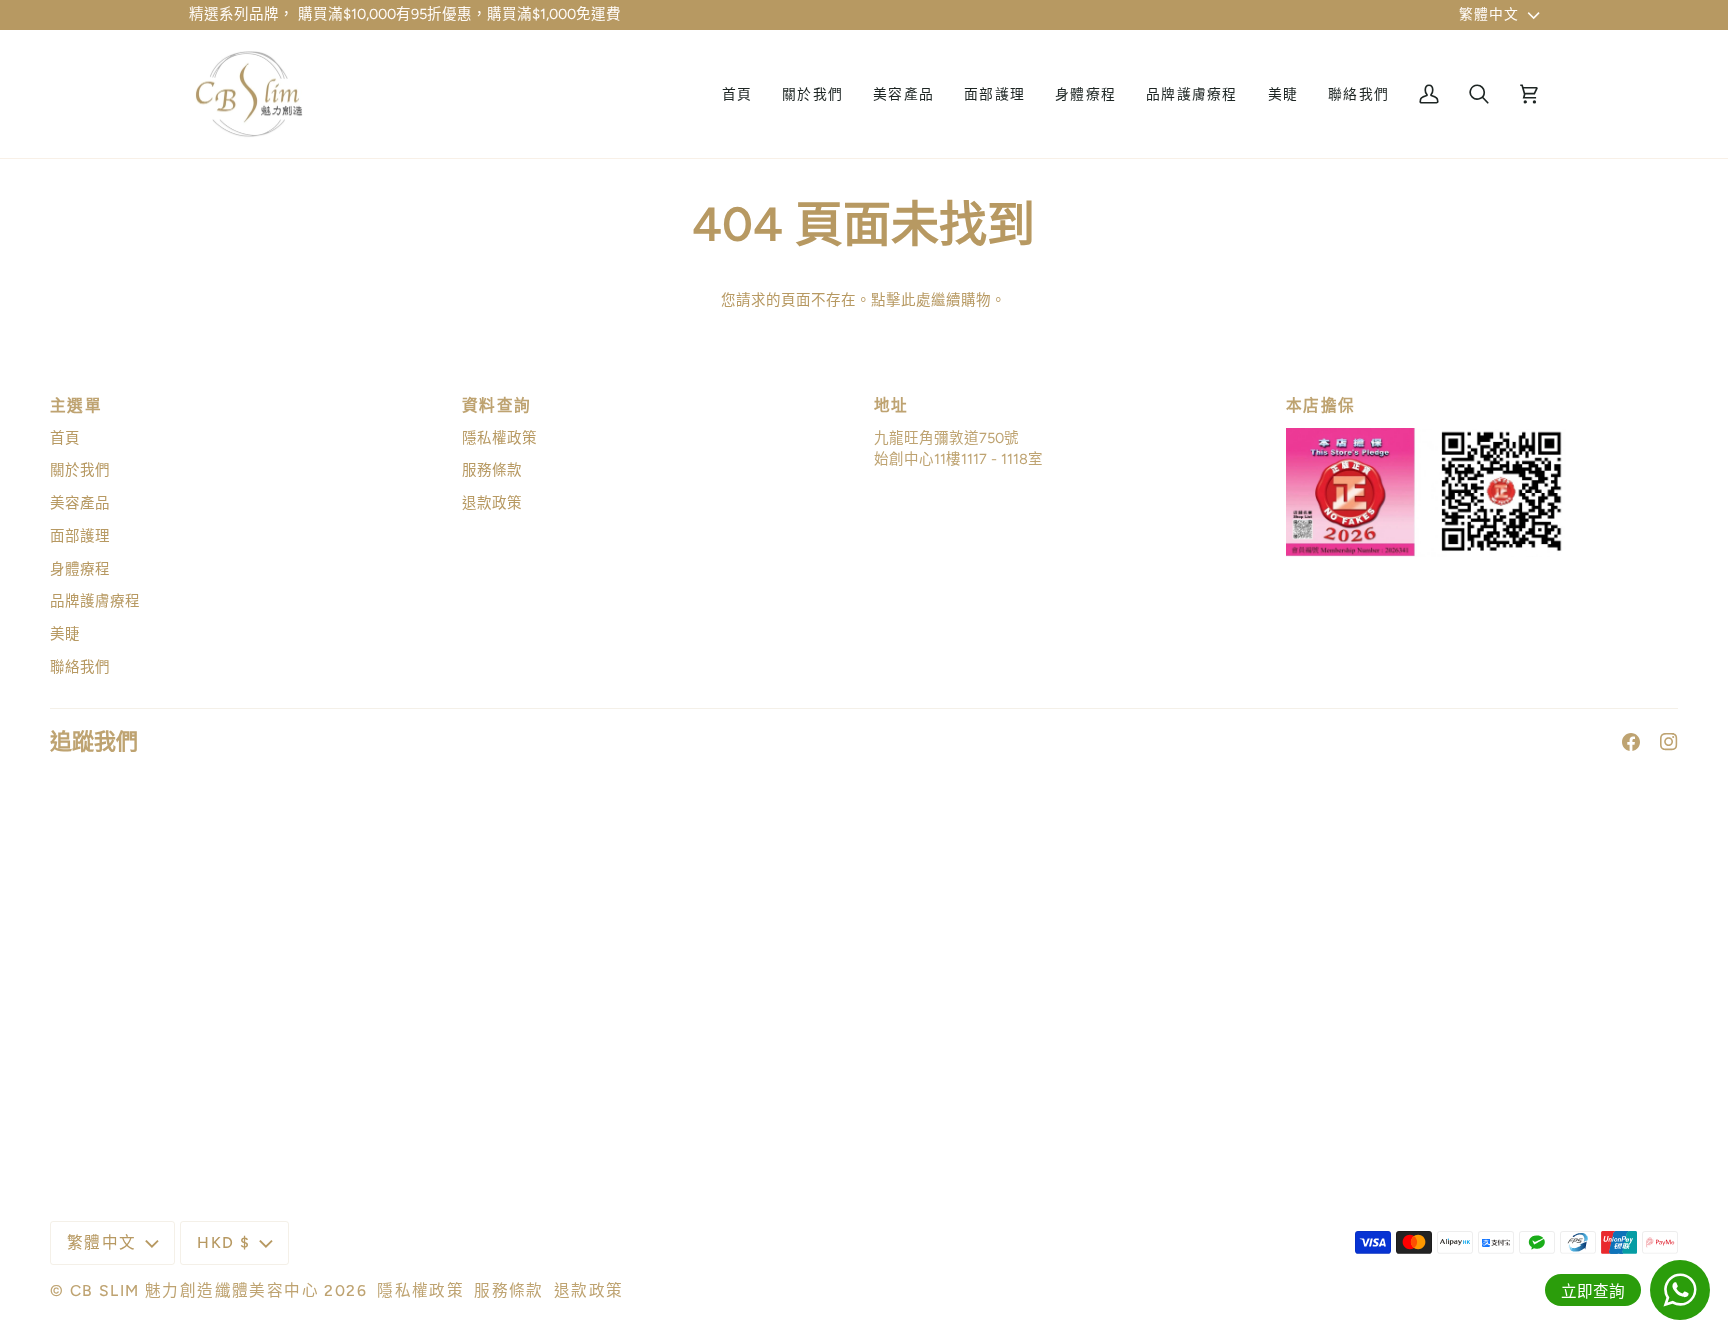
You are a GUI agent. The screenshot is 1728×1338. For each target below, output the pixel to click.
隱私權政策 (499, 438)
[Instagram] (1669, 742)
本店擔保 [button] (1321, 405)
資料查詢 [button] (497, 405)
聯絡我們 (80, 667)
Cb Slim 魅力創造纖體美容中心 (194, 1290)
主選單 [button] (76, 405)
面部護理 (80, 536)
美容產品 (80, 503)
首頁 (65, 438)
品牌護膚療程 (95, 601)
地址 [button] (891, 405)
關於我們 (80, 470)
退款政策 (492, 503)
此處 (916, 300)
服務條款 (492, 470)
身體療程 (80, 569)
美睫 (65, 634)
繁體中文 (1489, 14)
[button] (903, 94)
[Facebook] (1631, 742)
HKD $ (223, 1242)
